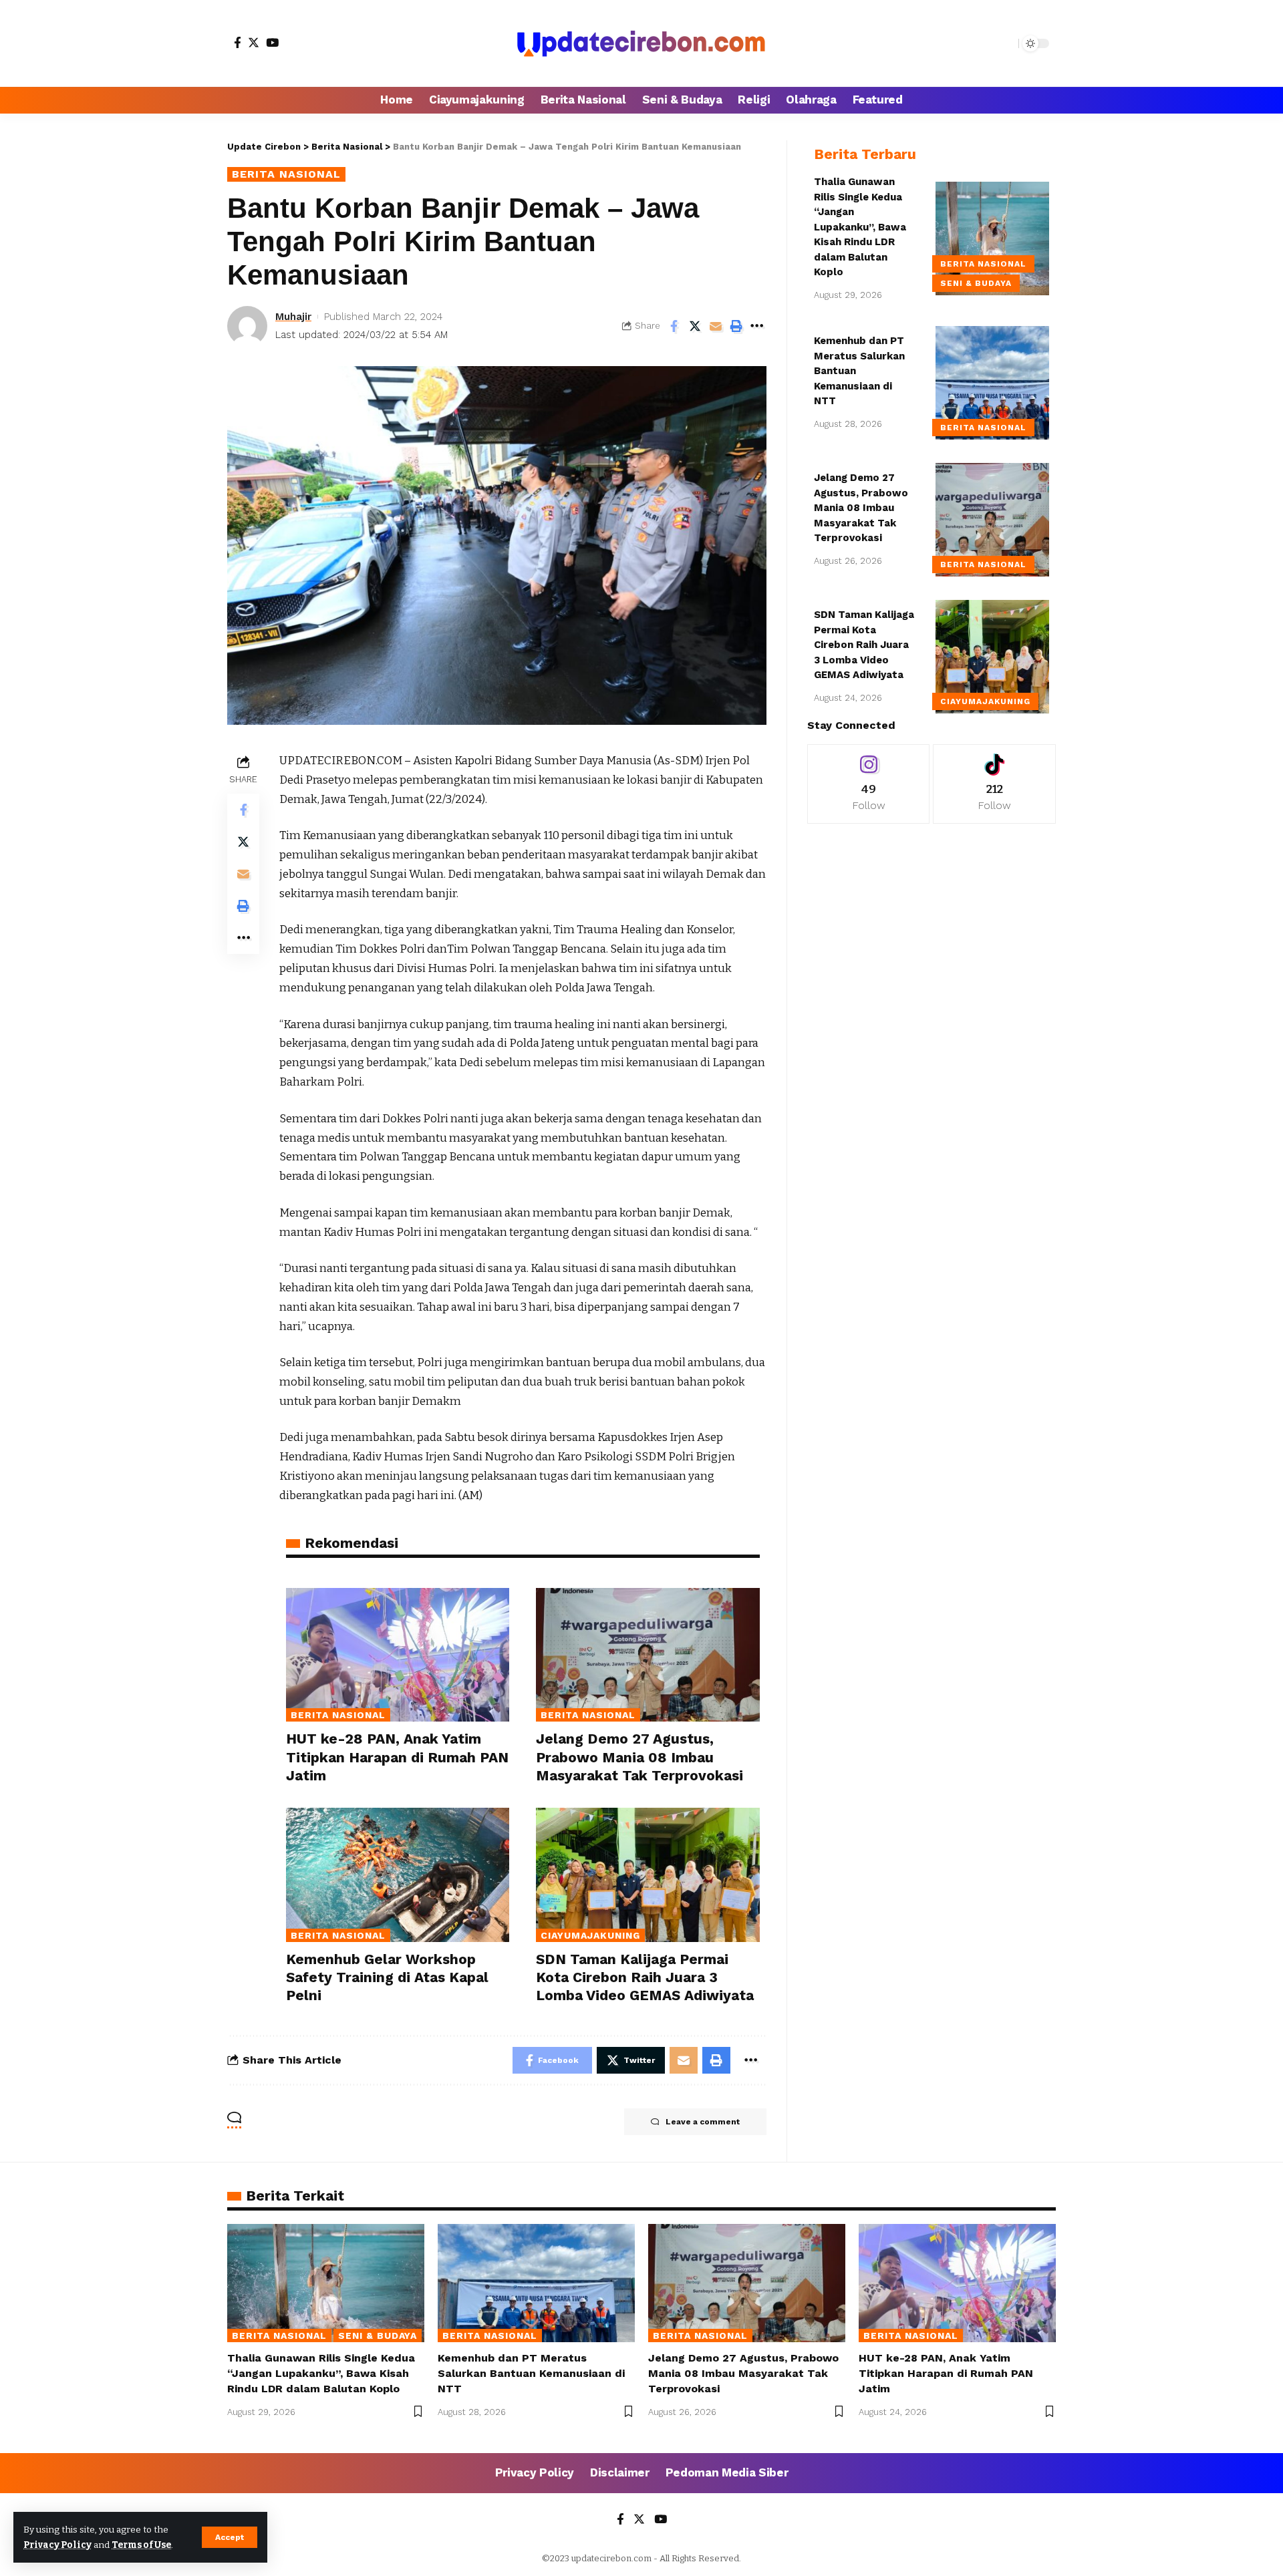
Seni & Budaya (976, 283)
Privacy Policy (57, 2545)
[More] (757, 326)
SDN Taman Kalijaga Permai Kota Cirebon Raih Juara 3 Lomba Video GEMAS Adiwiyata (645, 1977)
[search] (1005, 43)
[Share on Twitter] (695, 326)
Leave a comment (703, 2122)
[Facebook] (238, 42)
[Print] (736, 326)
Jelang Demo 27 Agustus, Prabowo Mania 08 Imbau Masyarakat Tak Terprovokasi (639, 1757)
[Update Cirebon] (641, 43)
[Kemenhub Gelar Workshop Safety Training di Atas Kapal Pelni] (398, 1875)
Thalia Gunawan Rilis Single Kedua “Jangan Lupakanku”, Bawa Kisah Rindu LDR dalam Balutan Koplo (860, 227)
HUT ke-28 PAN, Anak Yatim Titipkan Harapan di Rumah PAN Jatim (397, 1757)
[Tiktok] (994, 784)
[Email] (716, 326)
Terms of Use (141, 2545)
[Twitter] (254, 42)
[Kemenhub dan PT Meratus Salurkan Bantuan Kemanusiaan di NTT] (992, 383)
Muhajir (293, 317)
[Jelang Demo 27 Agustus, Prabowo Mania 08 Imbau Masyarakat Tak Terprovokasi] (648, 1655)
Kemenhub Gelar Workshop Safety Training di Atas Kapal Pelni (387, 1977)
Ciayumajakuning (590, 1935)
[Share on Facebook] (674, 326)
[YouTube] (272, 42)
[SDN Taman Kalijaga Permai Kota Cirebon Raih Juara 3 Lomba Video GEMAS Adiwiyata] (648, 1875)
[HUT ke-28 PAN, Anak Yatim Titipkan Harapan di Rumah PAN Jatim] (398, 1655)
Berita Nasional (286, 174)
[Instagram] (869, 784)
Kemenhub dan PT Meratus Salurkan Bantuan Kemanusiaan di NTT (531, 2373)
